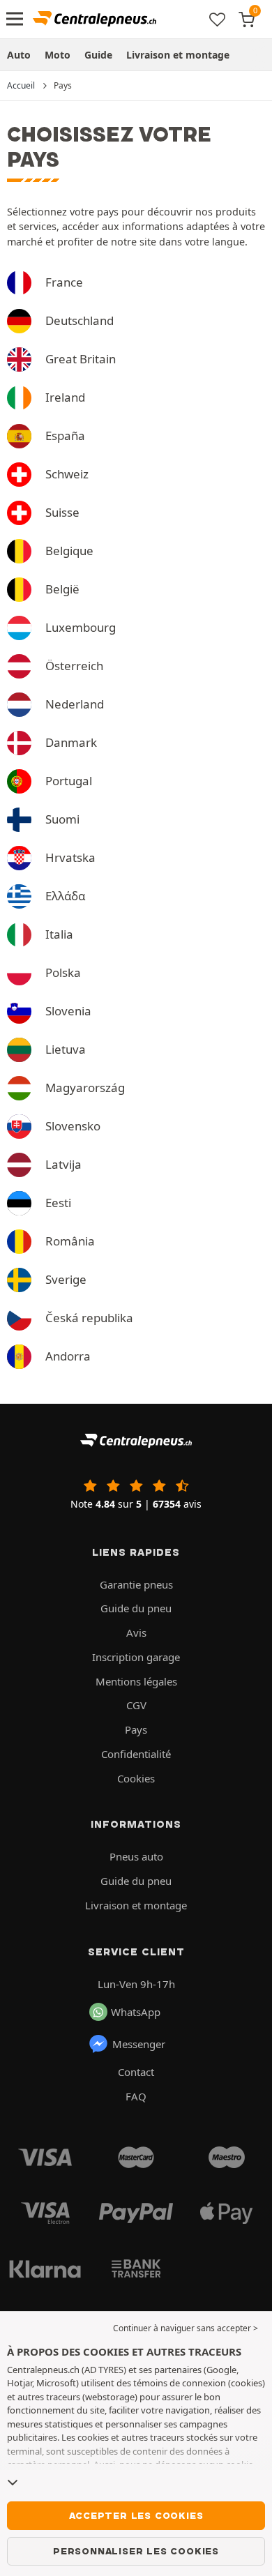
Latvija (63, 1164)
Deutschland (80, 320)
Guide (98, 55)
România (70, 1241)
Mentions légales (136, 1681)
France (64, 282)
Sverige (66, 1279)
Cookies (136, 1778)
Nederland (75, 704)
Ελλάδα (65, 896)
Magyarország (85, 1088)
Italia (59, 934)
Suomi (62, 819)
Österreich (74, 666)
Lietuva (66, 1049)
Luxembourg (81, 627)
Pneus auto (136, 1856)
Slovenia (68, 1011)
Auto (19, 55)
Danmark (71, 742)
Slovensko (73, 1126)
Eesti (58, 1203)
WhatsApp (136, 2012)
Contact (136, 2072)
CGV (136, 1705)
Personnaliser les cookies (136, 2551)
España (65, 435)
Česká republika (89, 1318)
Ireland (65, 397)
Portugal (69, 781)
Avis (136, 1632)
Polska (63, 972)
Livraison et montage (178, 55)
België (62, 589)
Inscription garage (136, 1657)
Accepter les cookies (136, 2515)
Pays (136, 1729)
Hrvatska (70, 857)
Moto (58, 55)
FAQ (136, 2096)
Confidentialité (136, 1754)
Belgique (69, 551)
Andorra (68, 1356)
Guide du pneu (136, 1608)
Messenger (139, 2044)
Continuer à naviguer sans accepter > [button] (186, 2328)
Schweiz (67, 474)
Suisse (62, 512)
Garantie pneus (136, 1584)
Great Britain (81, 359)
